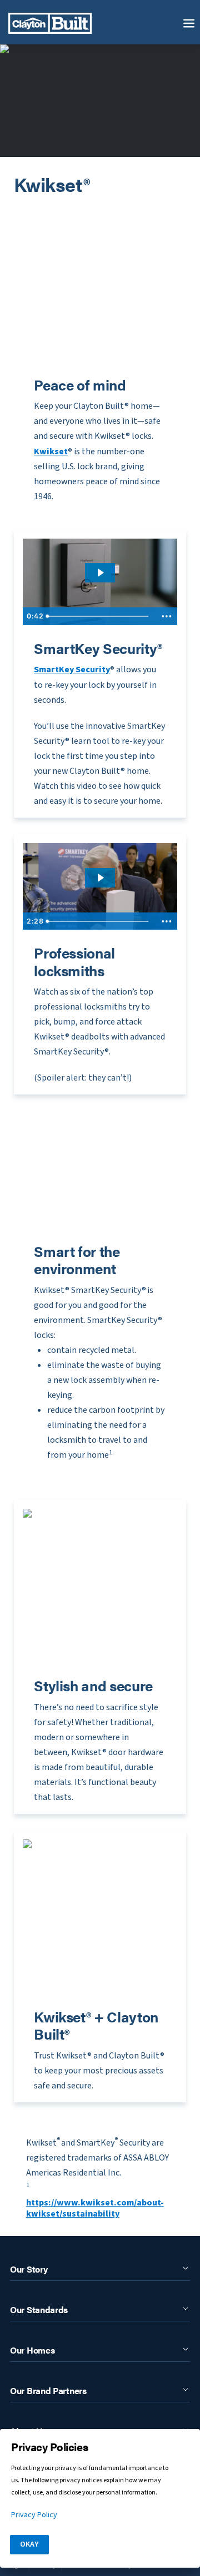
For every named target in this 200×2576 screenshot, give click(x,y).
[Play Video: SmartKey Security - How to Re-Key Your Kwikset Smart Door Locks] (100, 573)
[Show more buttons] (167, 616)
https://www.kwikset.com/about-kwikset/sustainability (95, 2208)
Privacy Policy (34, 2515)
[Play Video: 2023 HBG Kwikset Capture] (100, 878)
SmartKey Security (72, 670)
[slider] (99, 616)
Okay (29, 2544)
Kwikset (51, 452)
